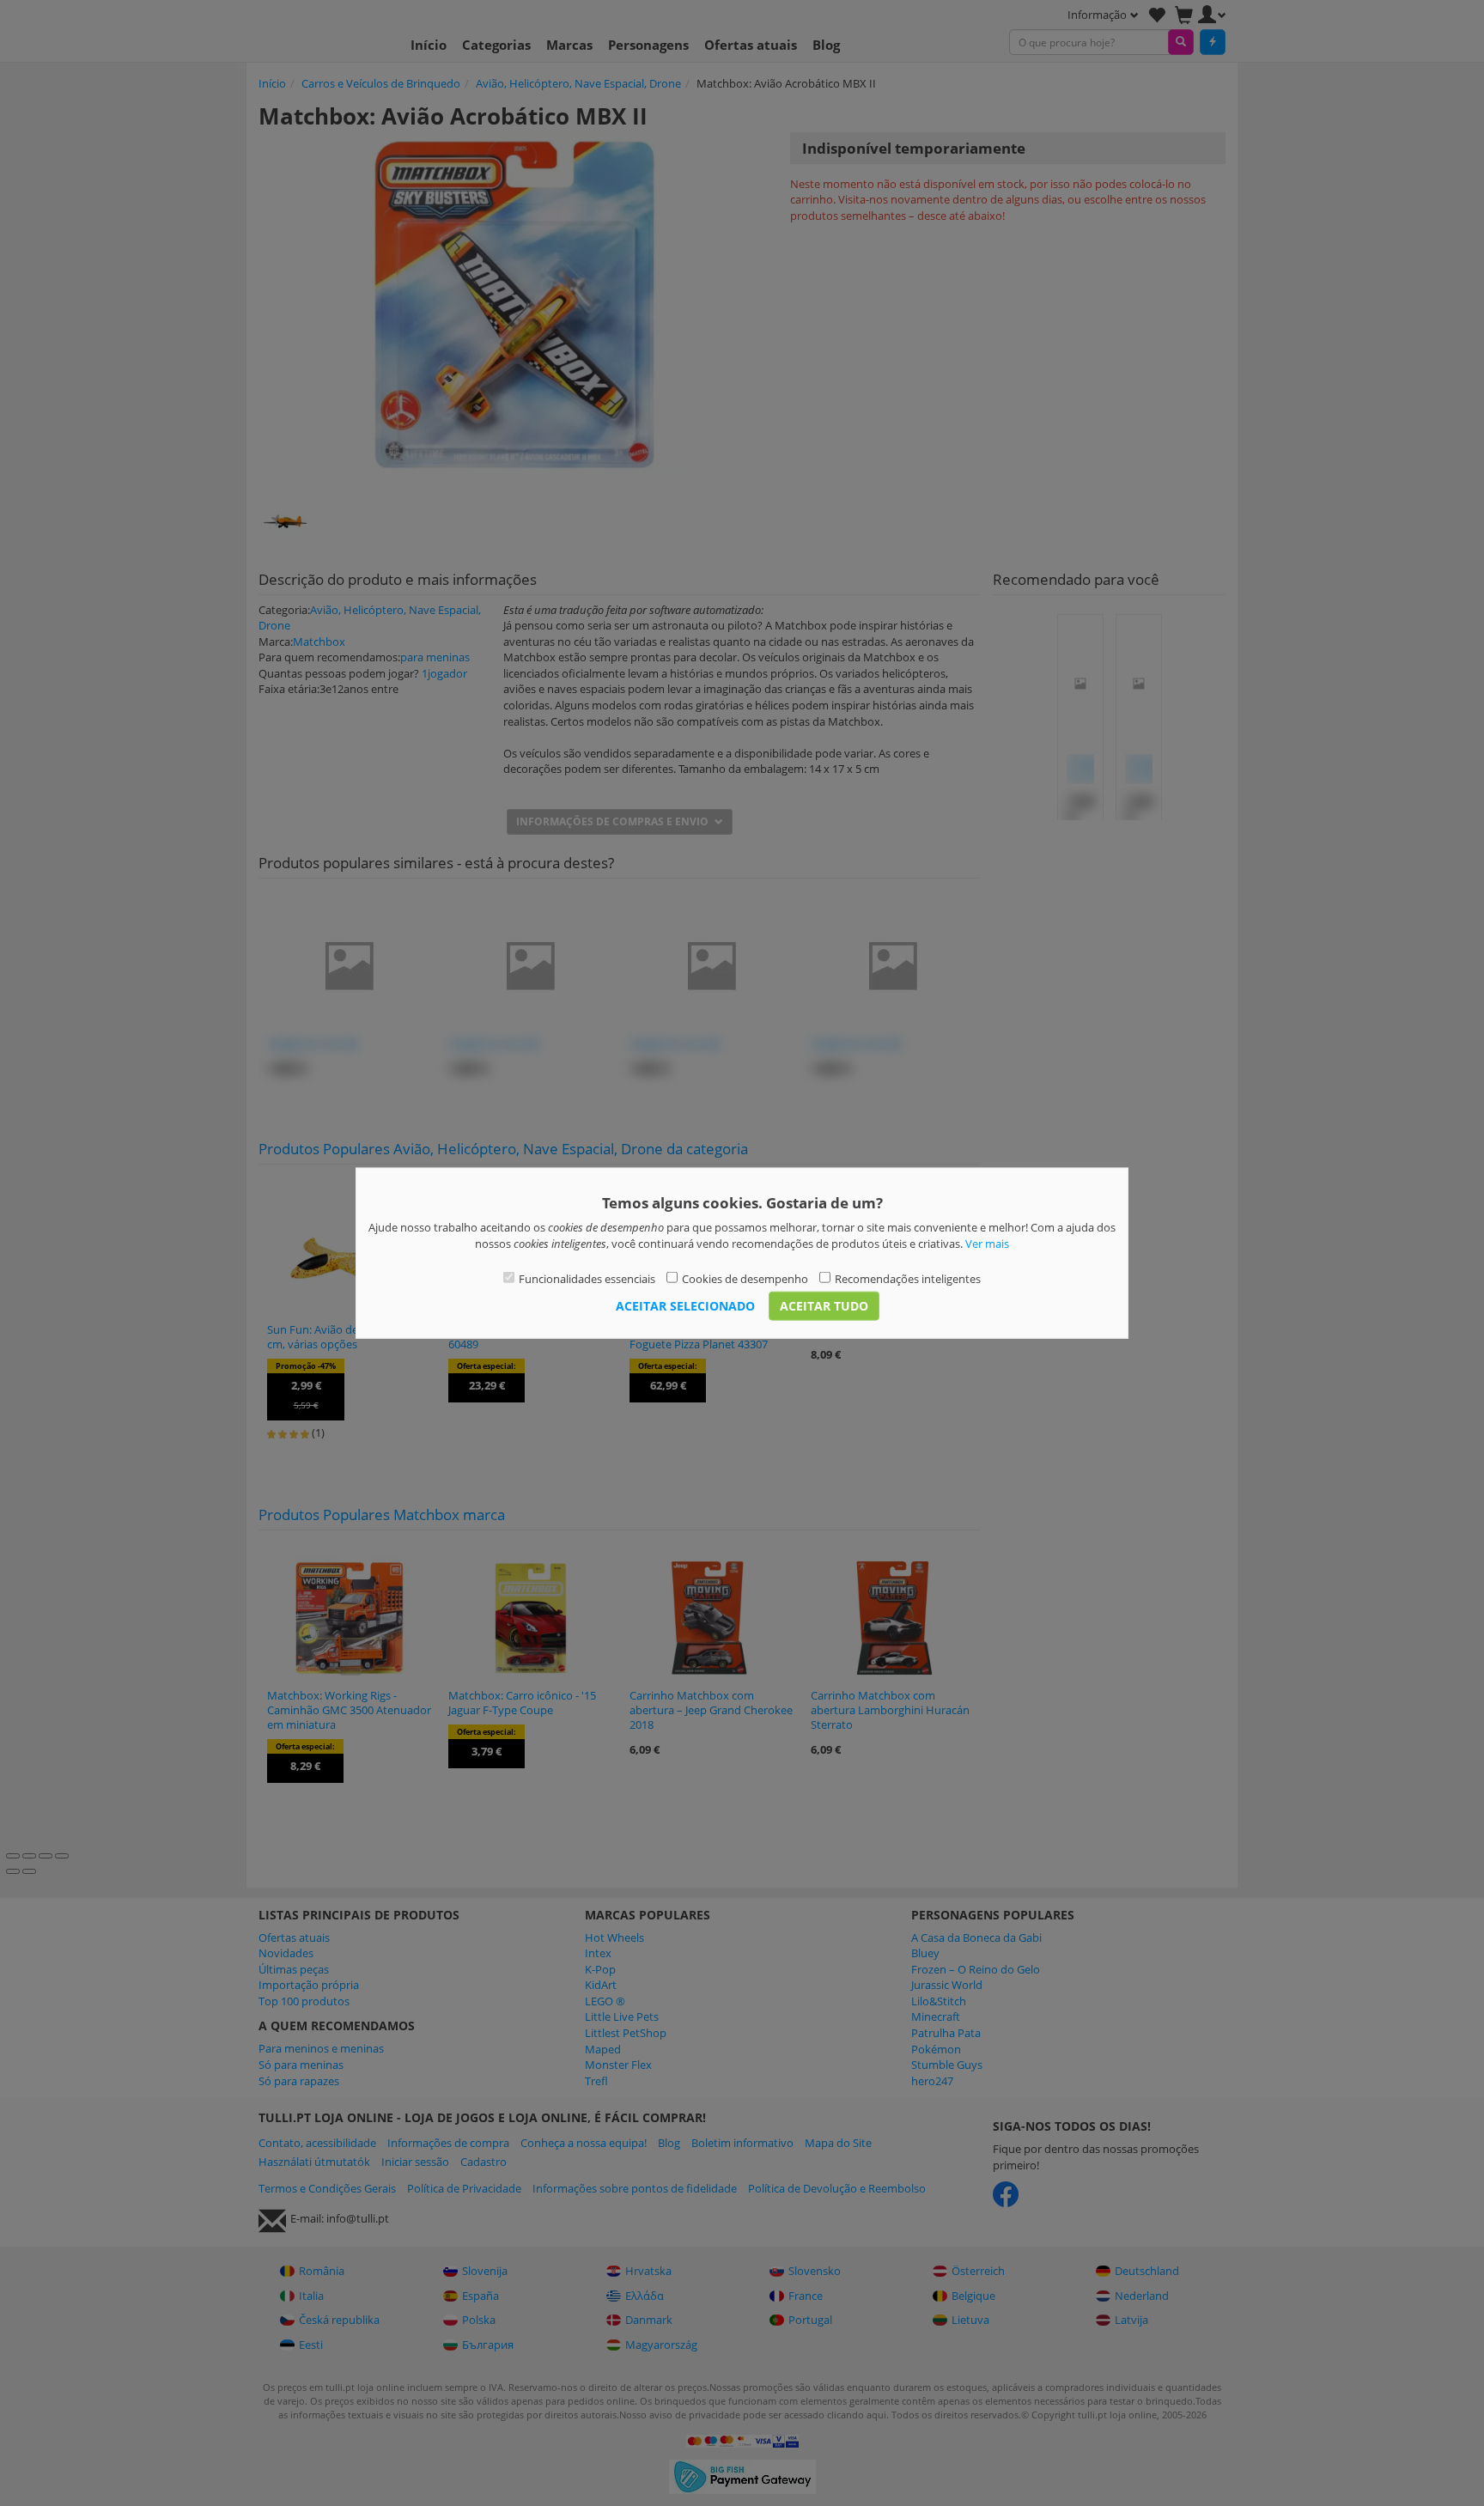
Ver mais (987, 1243)
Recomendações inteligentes (908, 1279)
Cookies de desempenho (745, 1279)
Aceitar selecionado (685, 1305)
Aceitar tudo (824, 1305)
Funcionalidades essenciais (587, 1279)
